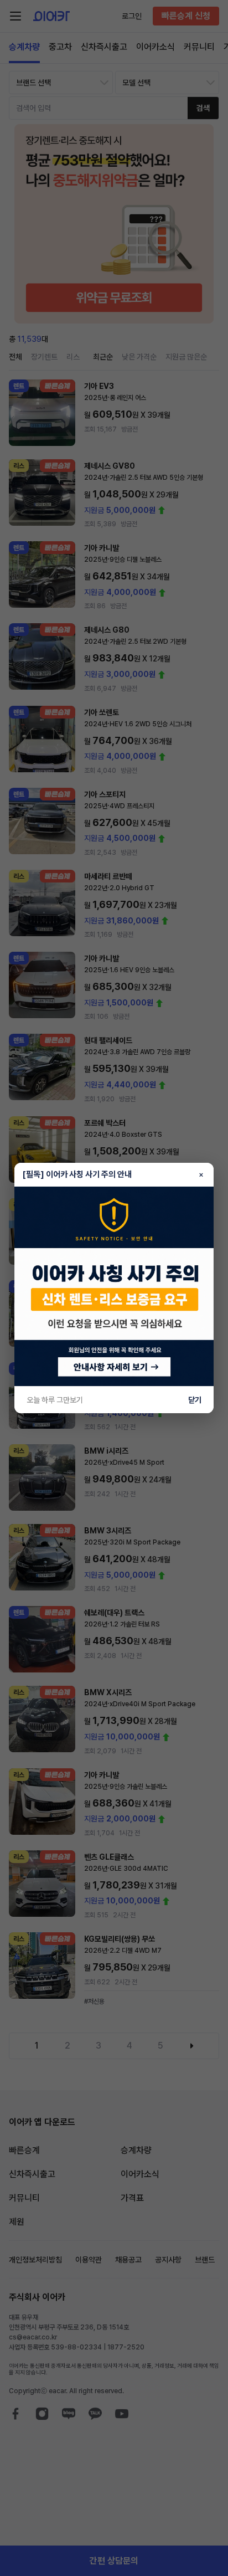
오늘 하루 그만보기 (55, 1400)
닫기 (195, 1400)
